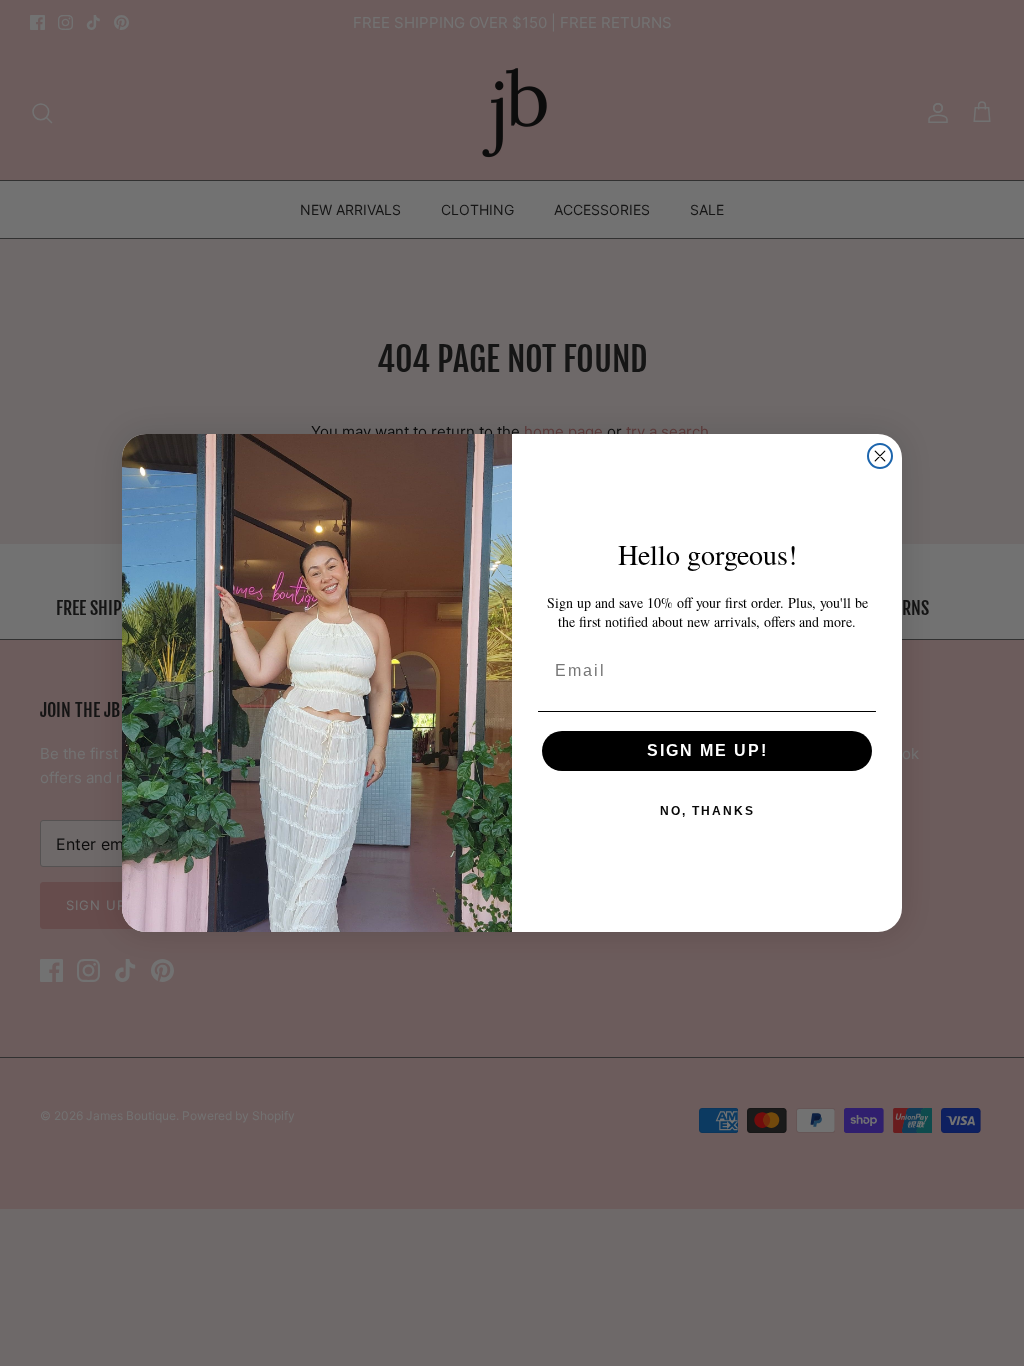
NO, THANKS (707, 811)
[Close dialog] (880, 456)
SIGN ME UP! (707, 750)
